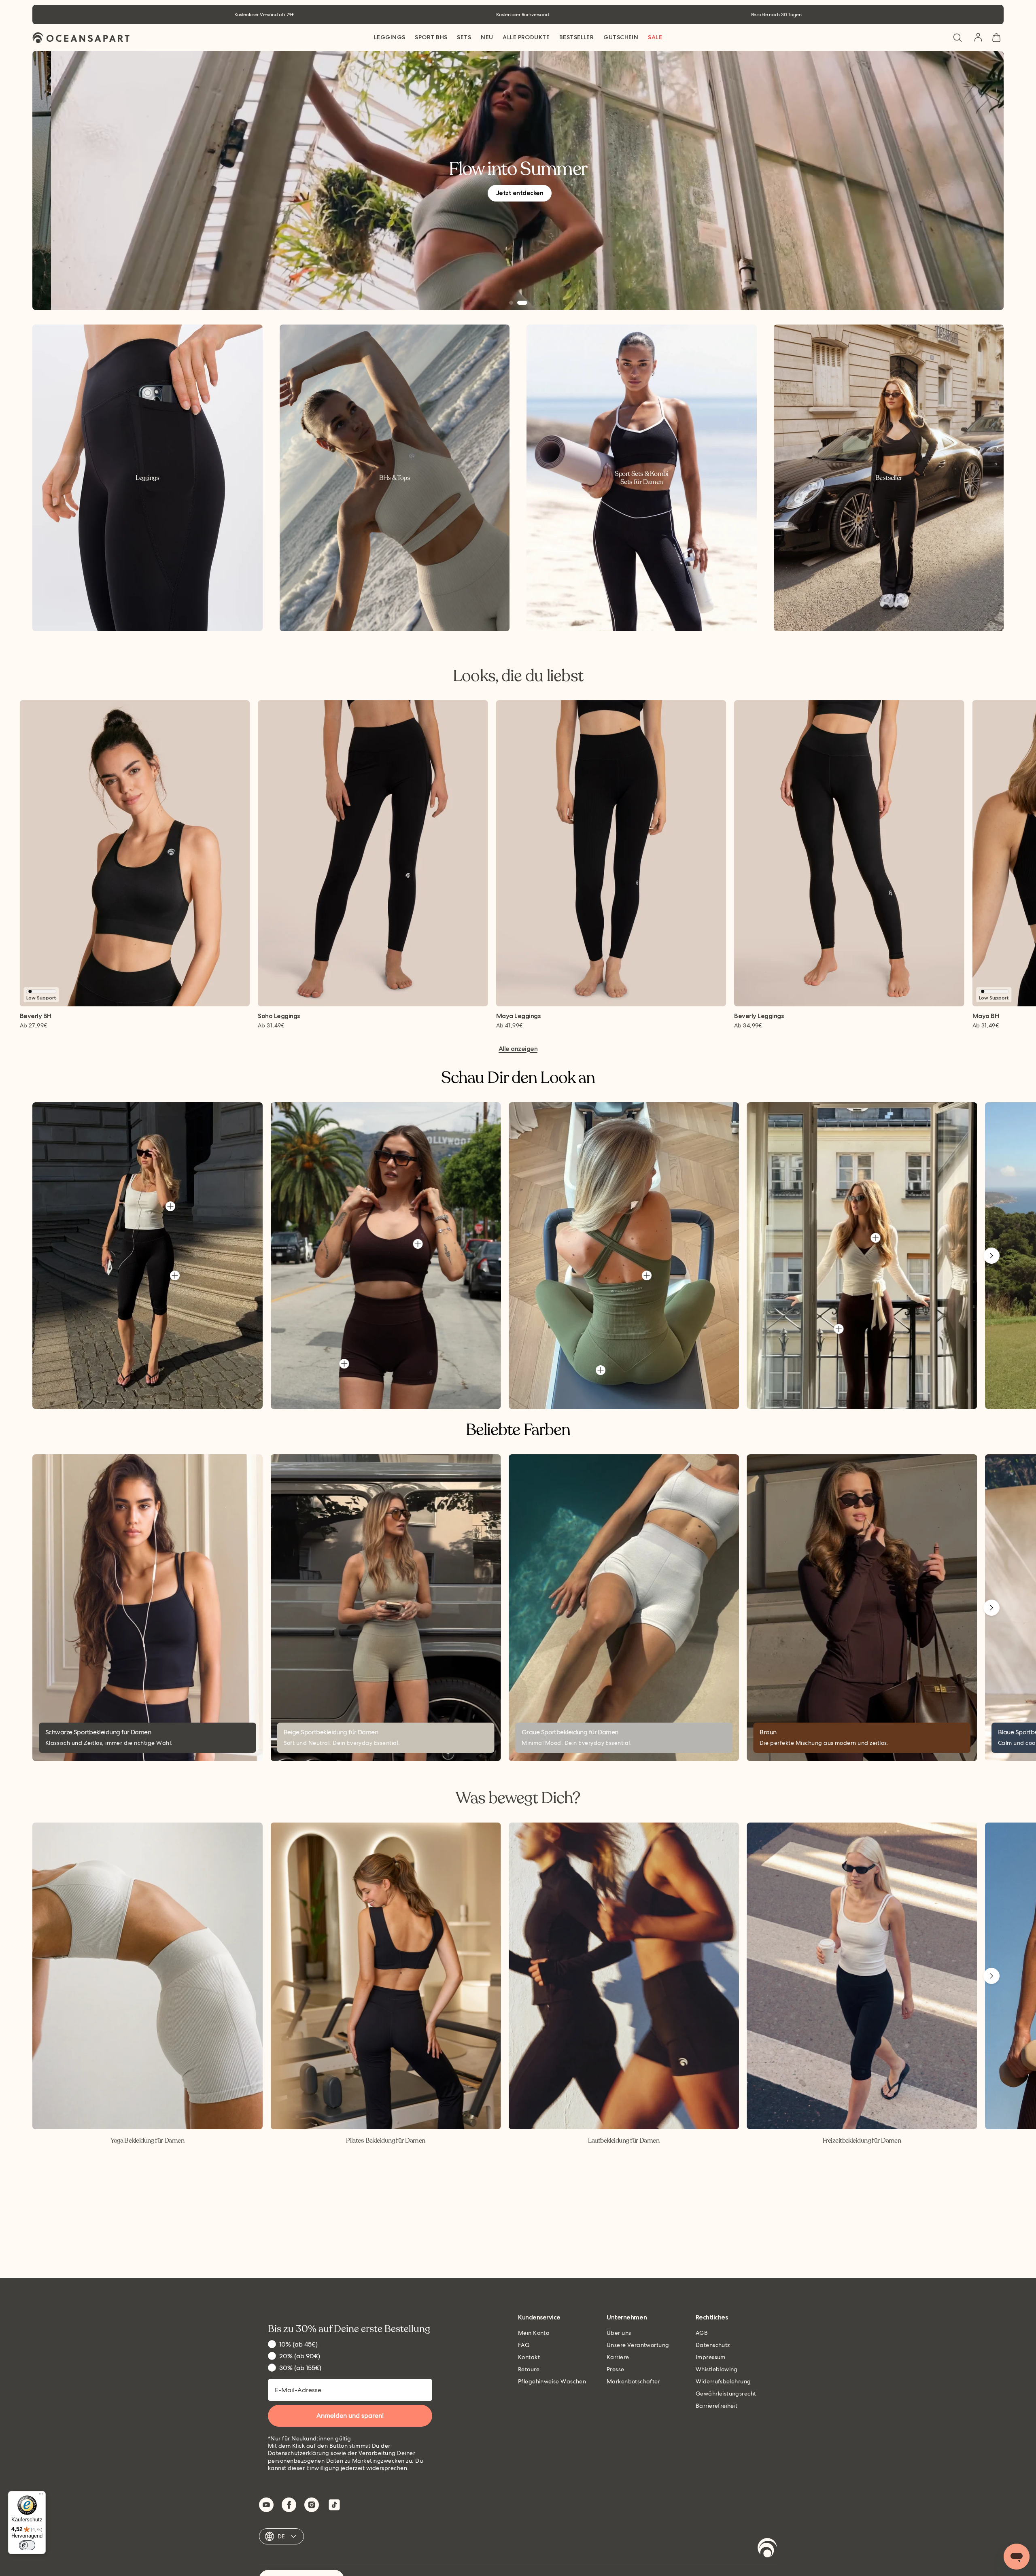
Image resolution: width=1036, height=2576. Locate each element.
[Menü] (41, 2496)
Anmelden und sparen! (518, 1320)
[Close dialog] (599, 1196)
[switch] (27, 2545)
